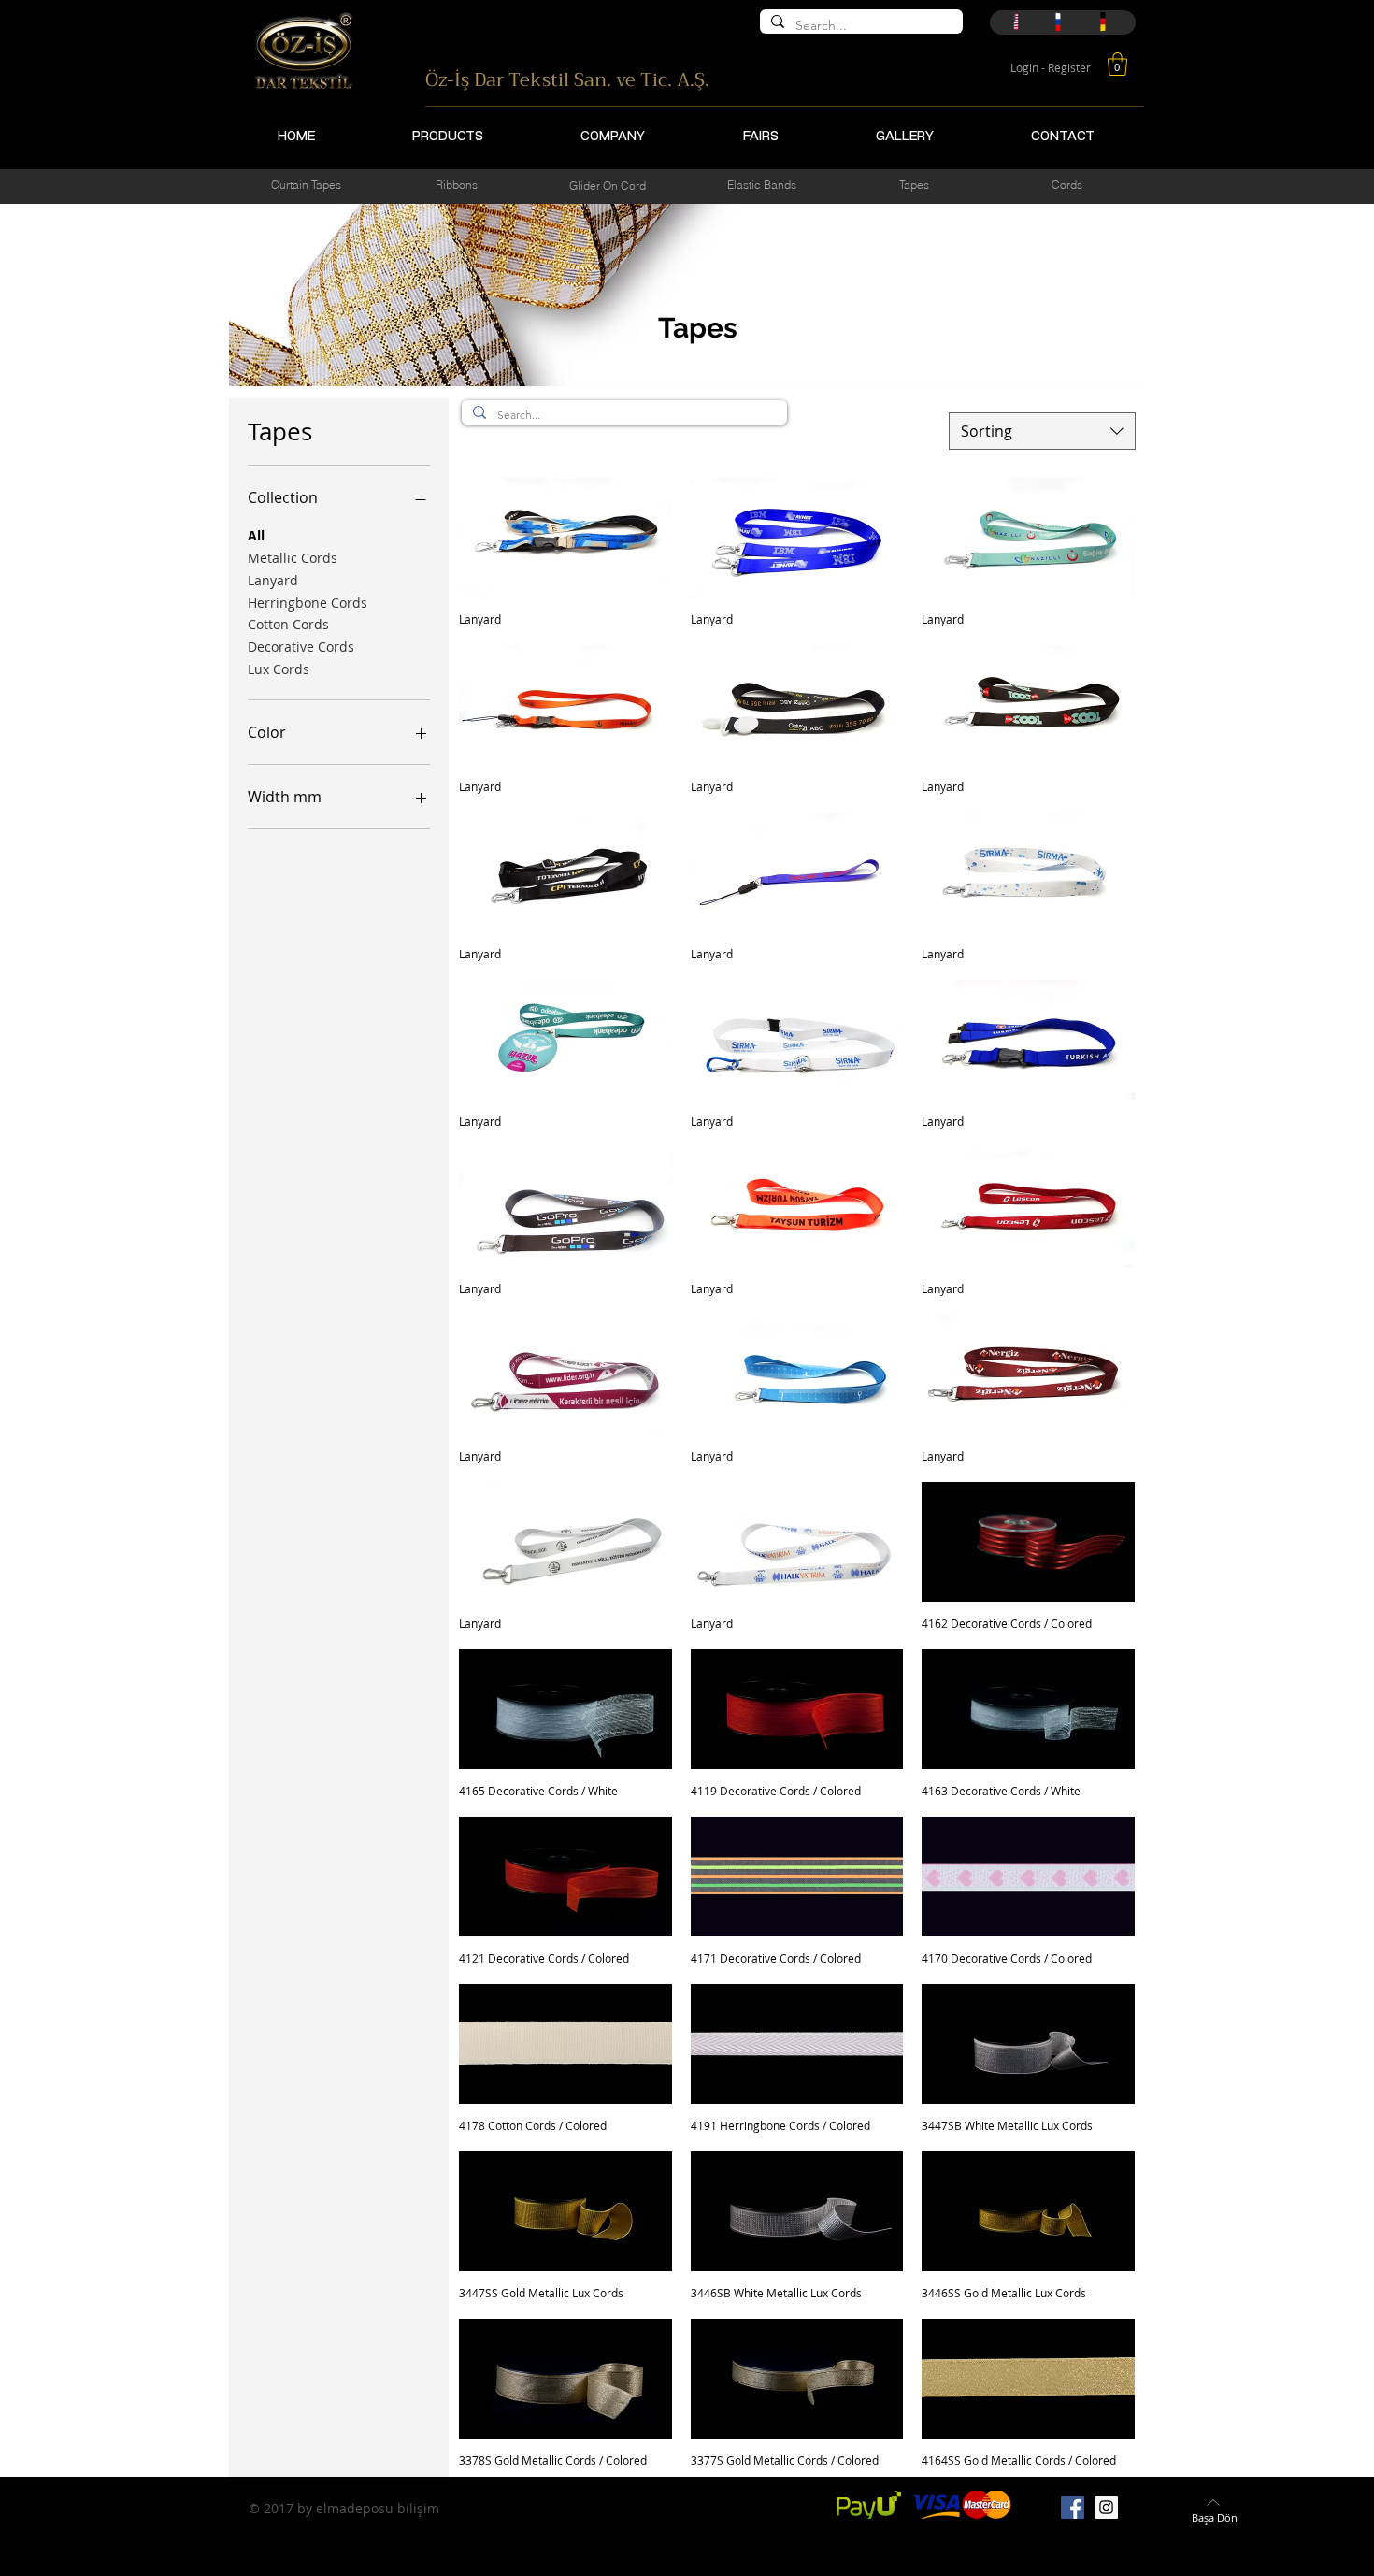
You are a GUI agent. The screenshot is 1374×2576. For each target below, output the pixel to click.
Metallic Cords (293, 558)
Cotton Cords (288, 624)
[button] (1117, 64)
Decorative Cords (301, 647)
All (256, 535)
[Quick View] (565, 538)
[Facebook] (1073, 2507)
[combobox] (1042, 431)
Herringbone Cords (308, 603)
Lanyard (273, 580)
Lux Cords (279, 669)
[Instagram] (1106, 2507)
